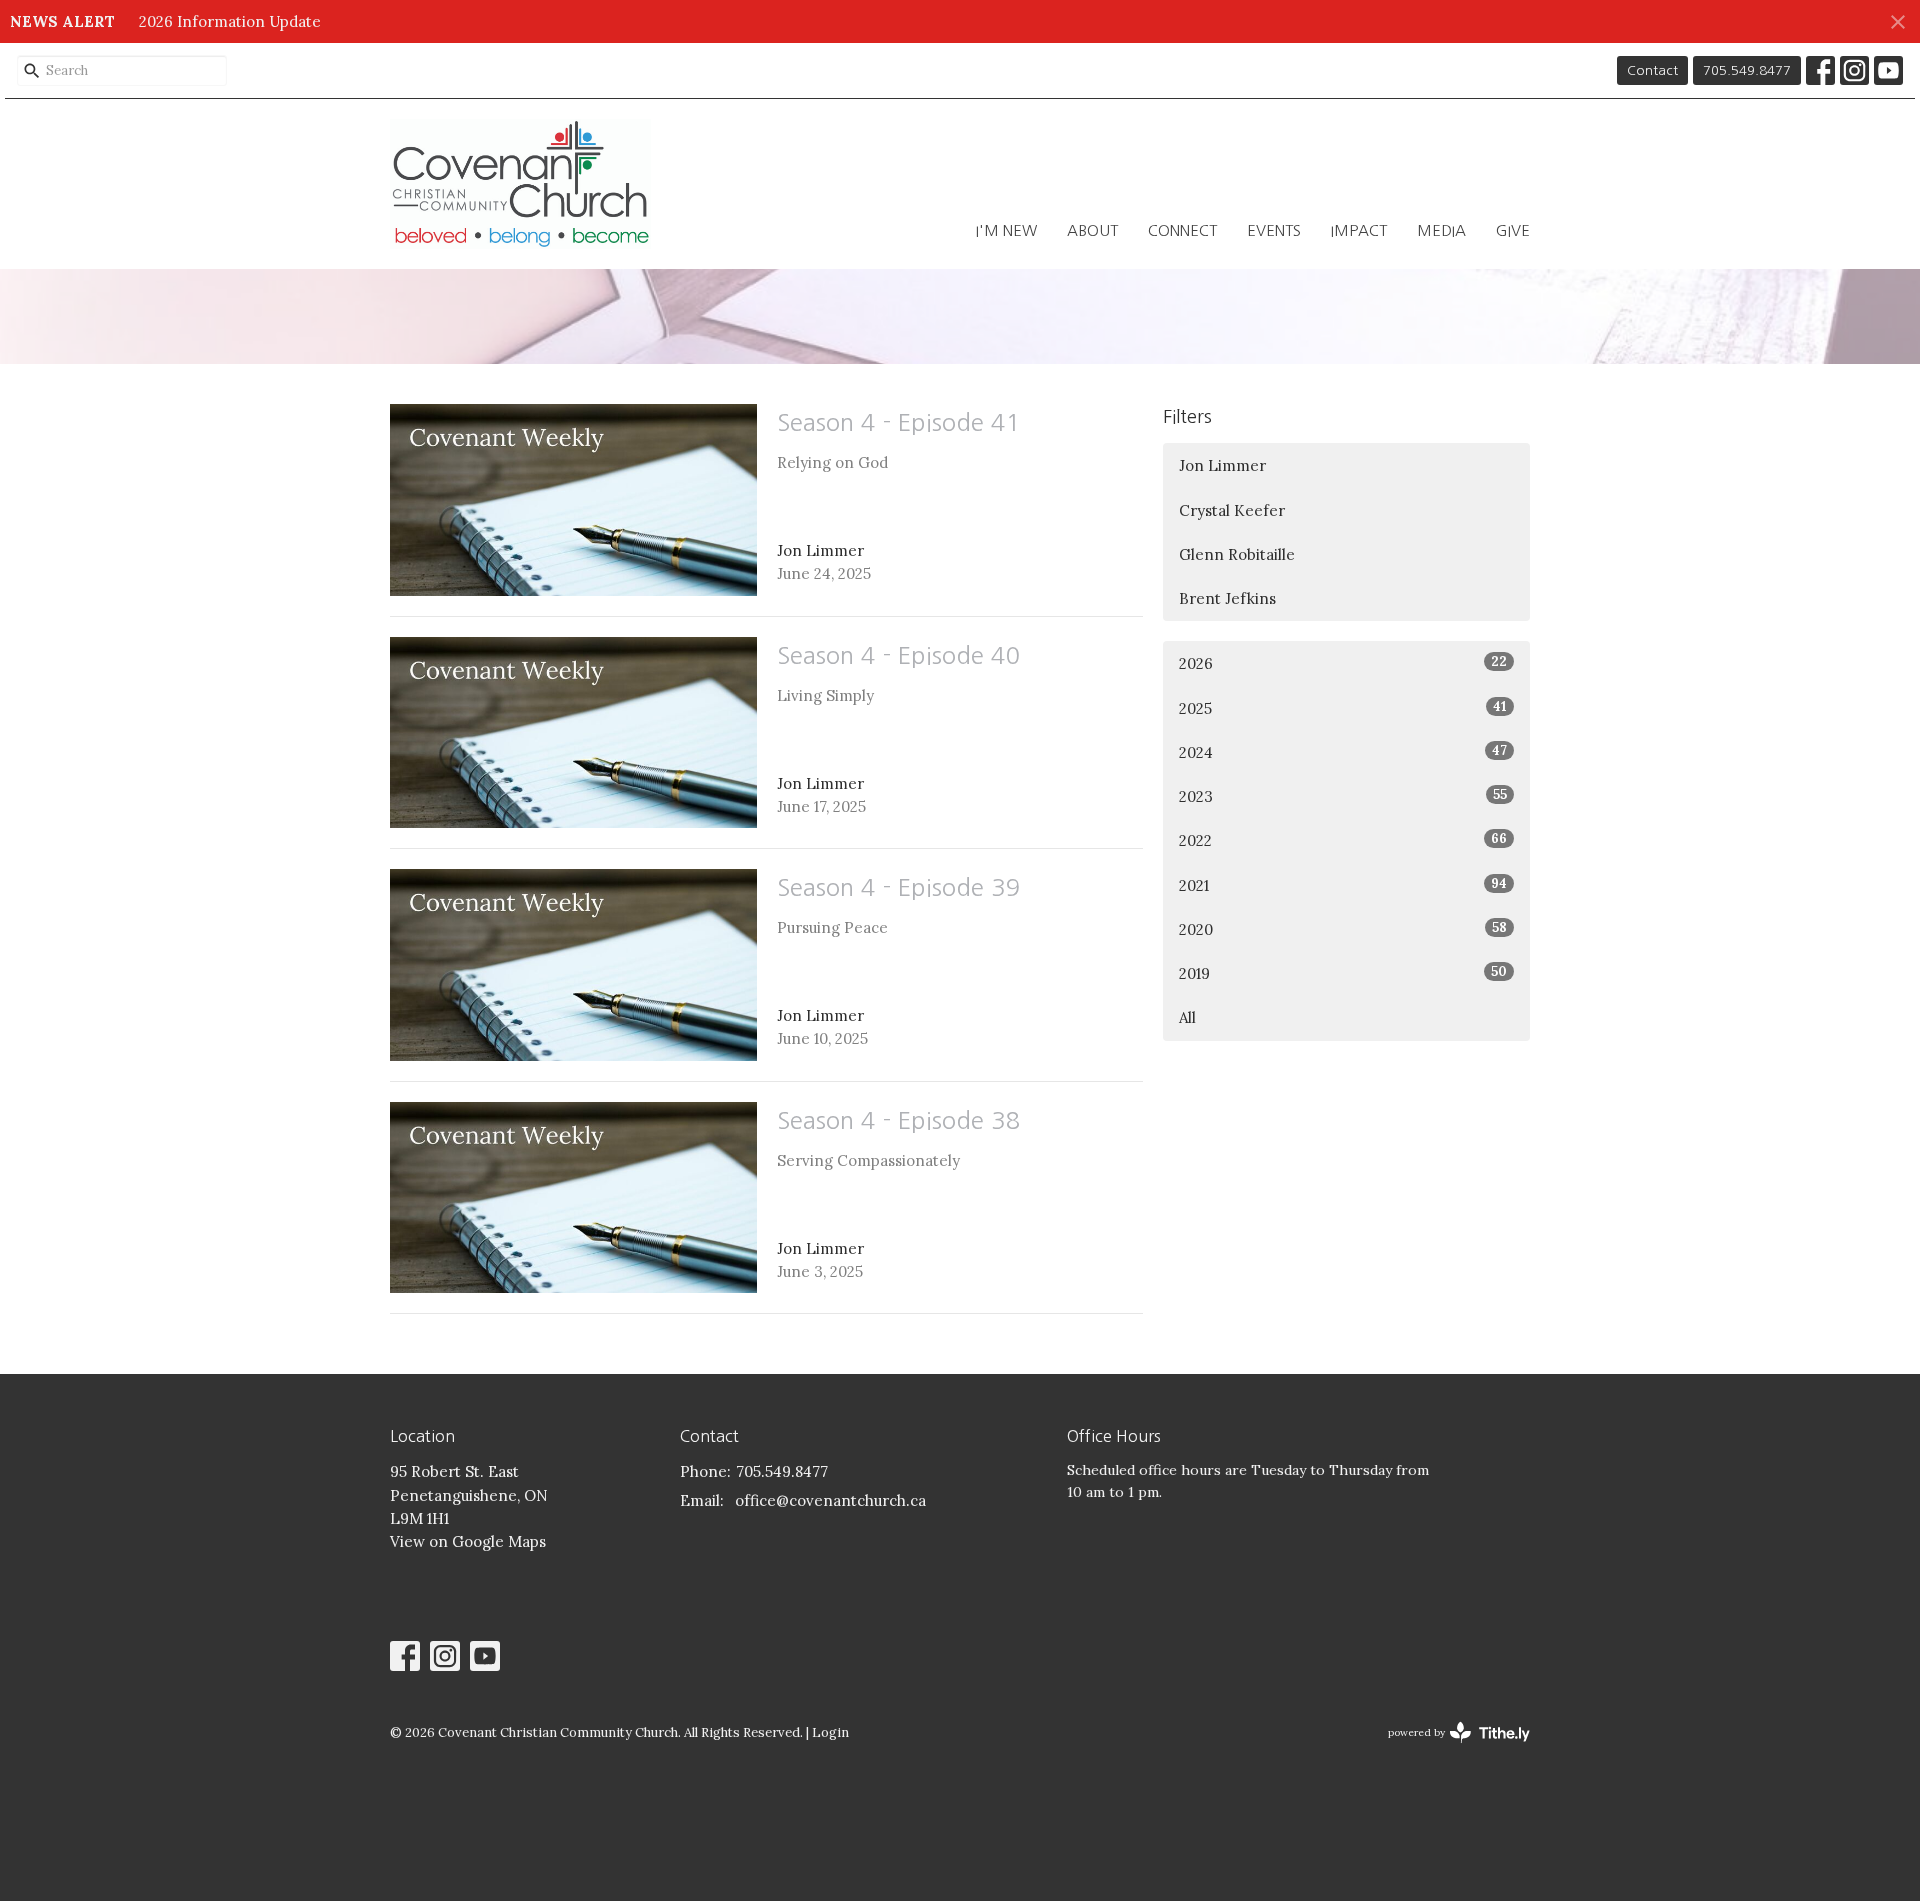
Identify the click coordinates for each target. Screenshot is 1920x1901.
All (1187, 1017)
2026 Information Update (230, 21)
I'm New (1006, 230)
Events (1274, 230)
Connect (1182, 230)
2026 (1343, 663)
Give (1513, 230)
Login (830, 1732)
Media (1441, 230)
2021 (1343, 885)
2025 (1343, 708)
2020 (1343, 929)
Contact (1652, 70)
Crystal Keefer (1232, 510)
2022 (1343, 840)
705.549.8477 (1747, 70)
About (1092, 230)
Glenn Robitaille (1237, 554)
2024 (1343, 752)
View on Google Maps (468, 1541)
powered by (1449, 1749)
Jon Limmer (1222, 465)
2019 (1343, 973)
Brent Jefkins (1227, 598)
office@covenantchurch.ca (830, 1500)
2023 (1343, 796)
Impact (1359, 230)
